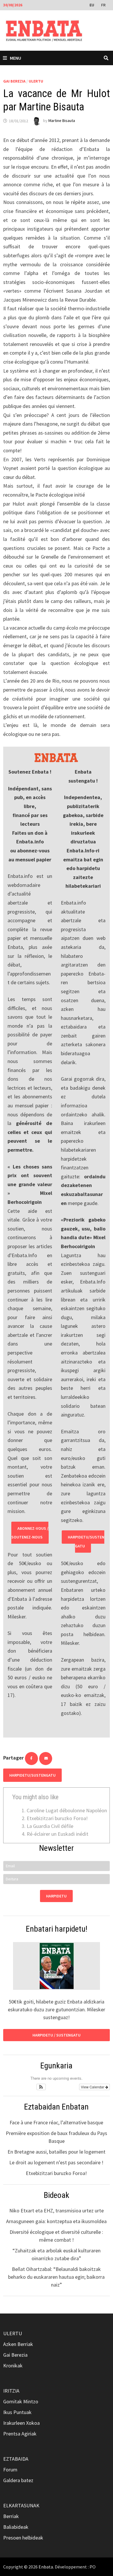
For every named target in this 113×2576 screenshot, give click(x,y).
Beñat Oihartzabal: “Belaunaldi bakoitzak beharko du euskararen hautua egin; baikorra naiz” (56, 2277)
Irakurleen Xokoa (21, 2423)
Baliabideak (16, 2527)
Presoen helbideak (23, 2538)
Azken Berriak (18, 2344)
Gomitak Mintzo (21, 2401)
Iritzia (11, 2391)
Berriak (11, 2516)
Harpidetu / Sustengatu (57, 2035)
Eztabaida (16, 2459)
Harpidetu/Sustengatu (86, 1542)
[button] (41, 2087)
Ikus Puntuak (17, 2412)
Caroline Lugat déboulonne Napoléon (67, 1810)
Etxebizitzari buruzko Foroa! (57, 1818)
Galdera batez (18, 2480)
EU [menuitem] (92, 5)
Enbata (46, 2567)
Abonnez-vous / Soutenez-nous (30, 1533)
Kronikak (13, 2366)
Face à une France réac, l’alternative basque (56, 2122)
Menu (16, 58)
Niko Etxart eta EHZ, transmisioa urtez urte (57, 2211)
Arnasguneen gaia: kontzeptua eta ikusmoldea (56, 2221)
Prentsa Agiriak (20, 2434)
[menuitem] (92, 5)
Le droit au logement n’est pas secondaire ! (56, 2162)
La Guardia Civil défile (50, 1826)
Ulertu (36, 81)
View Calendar (93, 2087)
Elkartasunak (21, 2505)
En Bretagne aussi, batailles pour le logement (57, 2152)
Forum (10, 2470)
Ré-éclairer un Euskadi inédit (58, 1834)
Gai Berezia (14, 81)
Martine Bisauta (62, 121)
